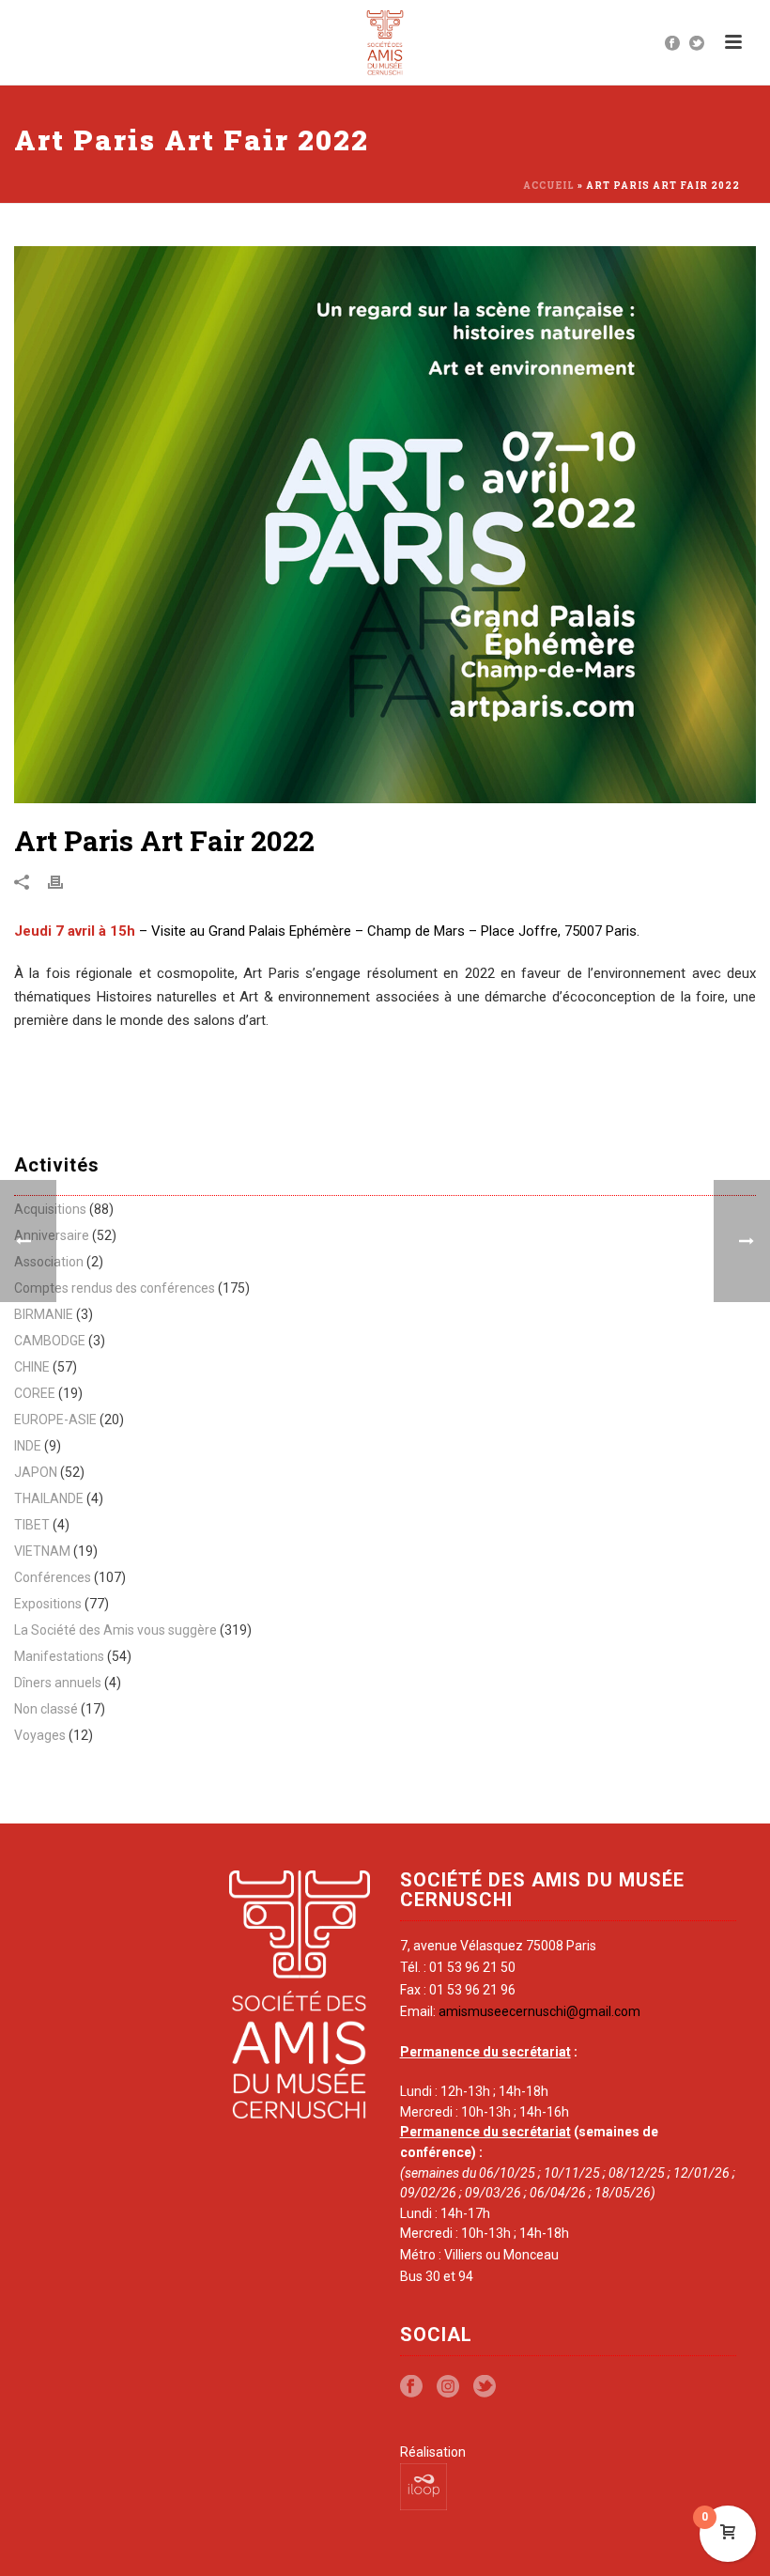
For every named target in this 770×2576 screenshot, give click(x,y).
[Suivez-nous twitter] (485, 2387)
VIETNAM (42, 1551)
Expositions (48, 1604)
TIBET (32, 1525)
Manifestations (59, 1656)
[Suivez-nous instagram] (448, 2387)
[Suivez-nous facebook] (411, 2387)
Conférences (53, 1577)
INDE (28, 1446)
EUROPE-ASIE (55, 1420)
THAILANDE (49, 1498)
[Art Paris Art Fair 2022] (385, 525)
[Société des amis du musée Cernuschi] (385, 42)
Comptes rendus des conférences (115, 1288)
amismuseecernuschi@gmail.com (539, 2011)
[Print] (65, 882)
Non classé (46, 1709)
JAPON (36, 1472)
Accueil (549, 186)
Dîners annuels (58, 1683)
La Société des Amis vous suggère (115, 1630)
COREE (35, 1393)
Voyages (40, 1735)
